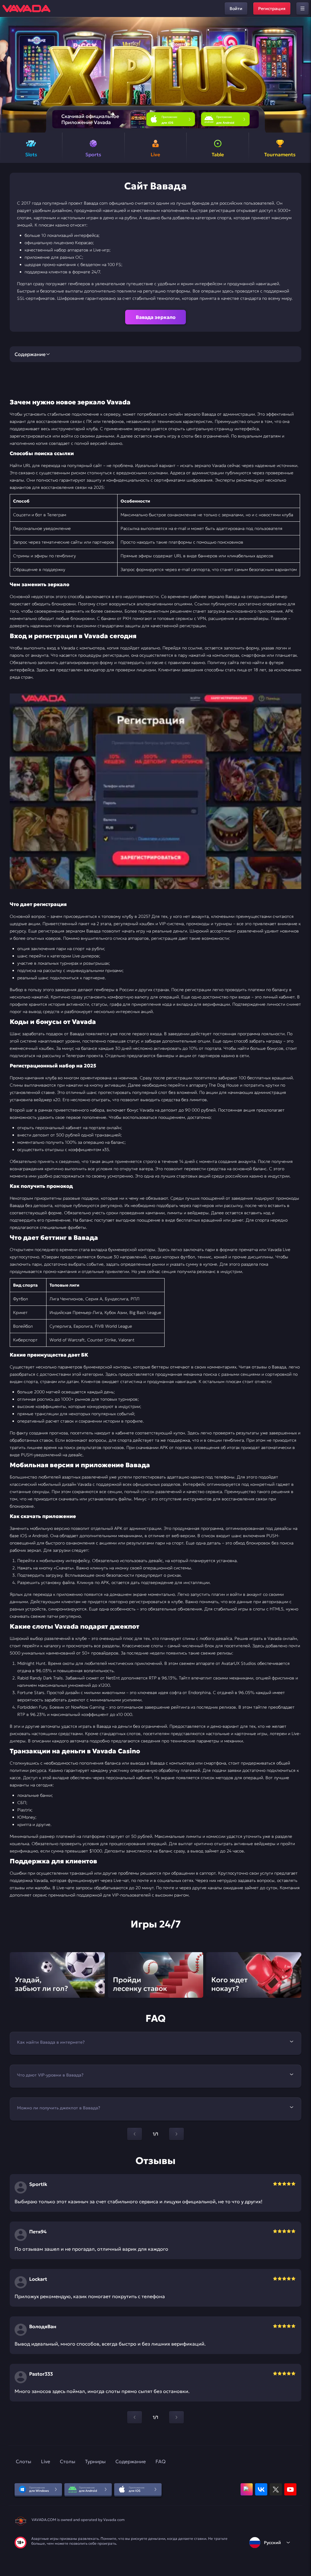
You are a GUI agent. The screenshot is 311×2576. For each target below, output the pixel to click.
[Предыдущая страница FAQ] (135, 2134)
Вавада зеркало (156, 317)
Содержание (131, 2461)
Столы (68, 2461)
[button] (304, 75)
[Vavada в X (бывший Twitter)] (276, 2489)
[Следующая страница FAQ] (176, 2134)
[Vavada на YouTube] (290, 2489)
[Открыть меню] (302, 9)
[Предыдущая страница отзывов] (135, 2417)
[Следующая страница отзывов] (176, 2417)
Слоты (24, 2461)
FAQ (161, 2461)
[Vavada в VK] (261, 2489)
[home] (26, 9)
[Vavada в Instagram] (247, 2489)
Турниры (95, 2461)
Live (46, 2461)
